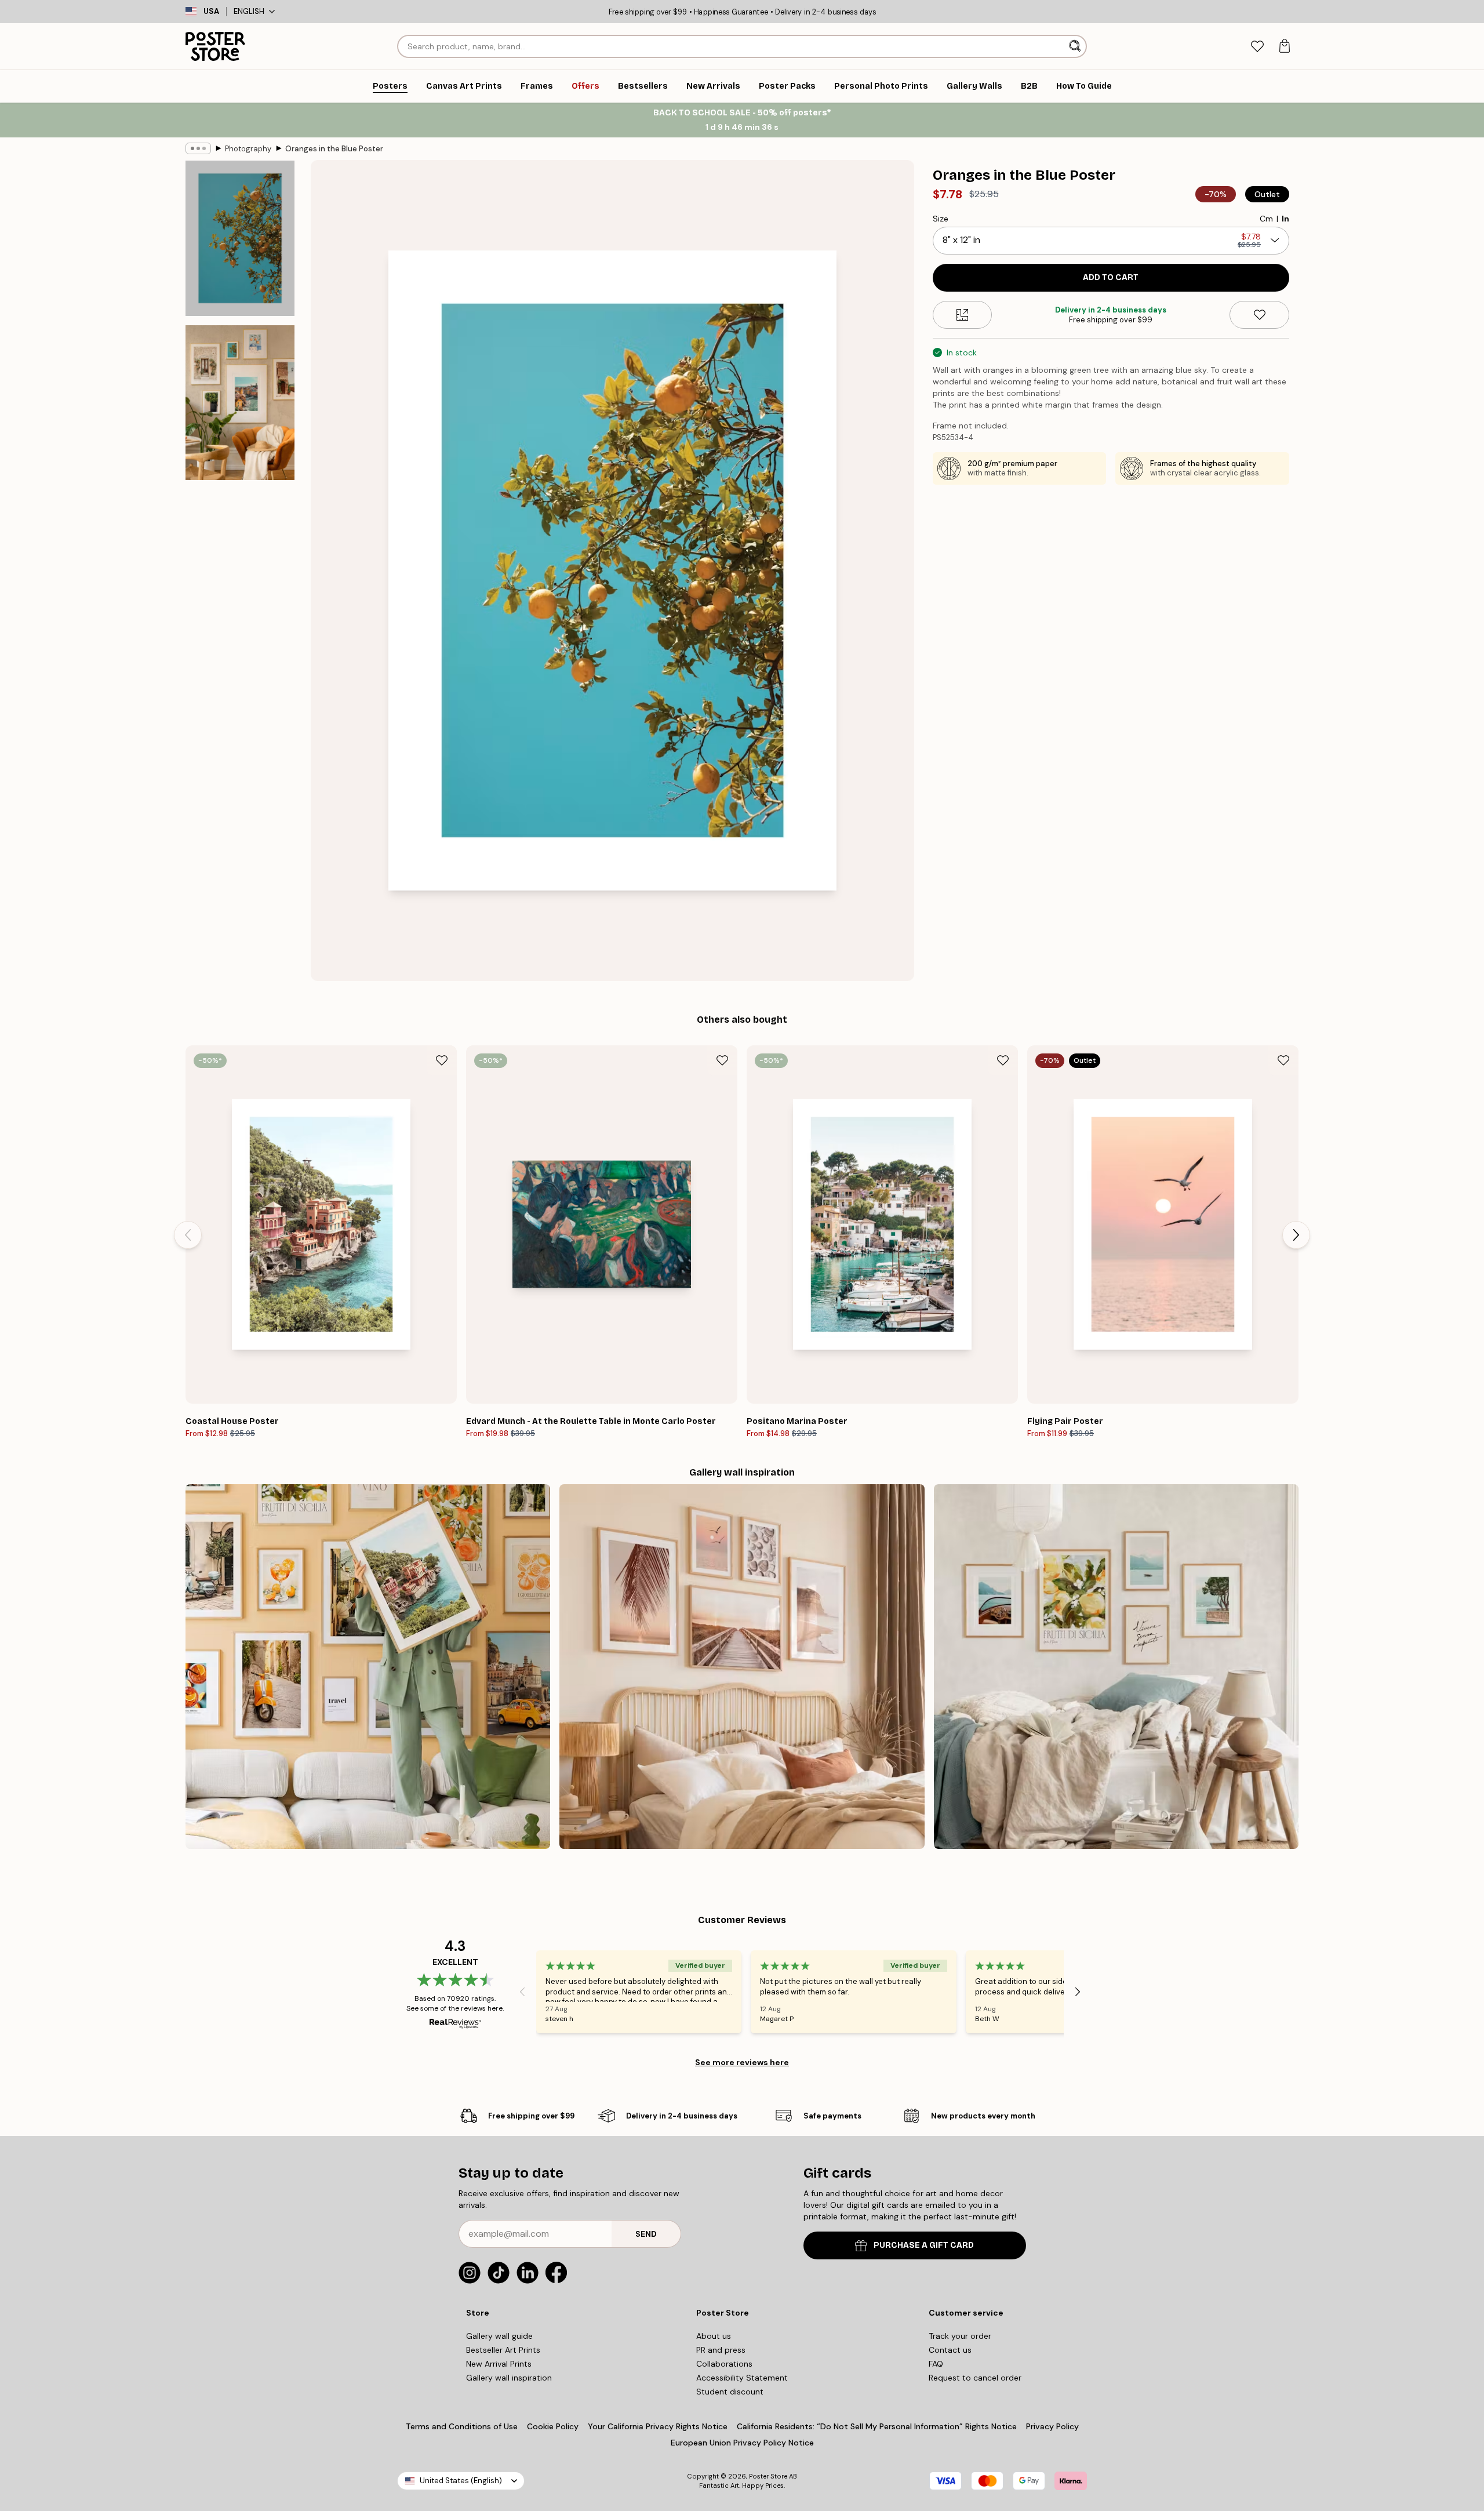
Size (941, 219)
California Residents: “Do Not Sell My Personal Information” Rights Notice (877, 2426)
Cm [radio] (1266, 219)
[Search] (1076, 46)
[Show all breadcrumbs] (198, 148)
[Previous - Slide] (188, 1235)
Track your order (960, 2336)
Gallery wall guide (499, 2336)
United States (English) (461, 2481)
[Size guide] (963, 315)
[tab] (1257, 47)
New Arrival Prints (499, 2364)
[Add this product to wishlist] (1259, 315)
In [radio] (1285, 219)
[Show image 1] (240, 239)
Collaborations (724, 2364)
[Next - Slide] (1296, 1235)
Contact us (950, 2350)
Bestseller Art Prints (503, 2350)
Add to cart (1111, 277)
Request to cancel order (975, 2378)
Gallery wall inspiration (509, 2378)
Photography (248, 149)
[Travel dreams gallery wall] (368, 1667)
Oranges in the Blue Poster (334, 149)
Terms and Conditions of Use (462, 2426)
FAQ (936, 2364)
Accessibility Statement (742, 2378)
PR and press (721, 2350)
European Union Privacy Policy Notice (742, 2443)
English (249, 11)
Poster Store (768, 2476)
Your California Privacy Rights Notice (658, 2426)
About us (714, 2336)
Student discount (730, 2392)
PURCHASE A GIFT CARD (924, 2245)
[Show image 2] (240, 402)
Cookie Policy (553, 2426)
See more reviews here (742, 2062)
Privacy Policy (1052, 2426)
